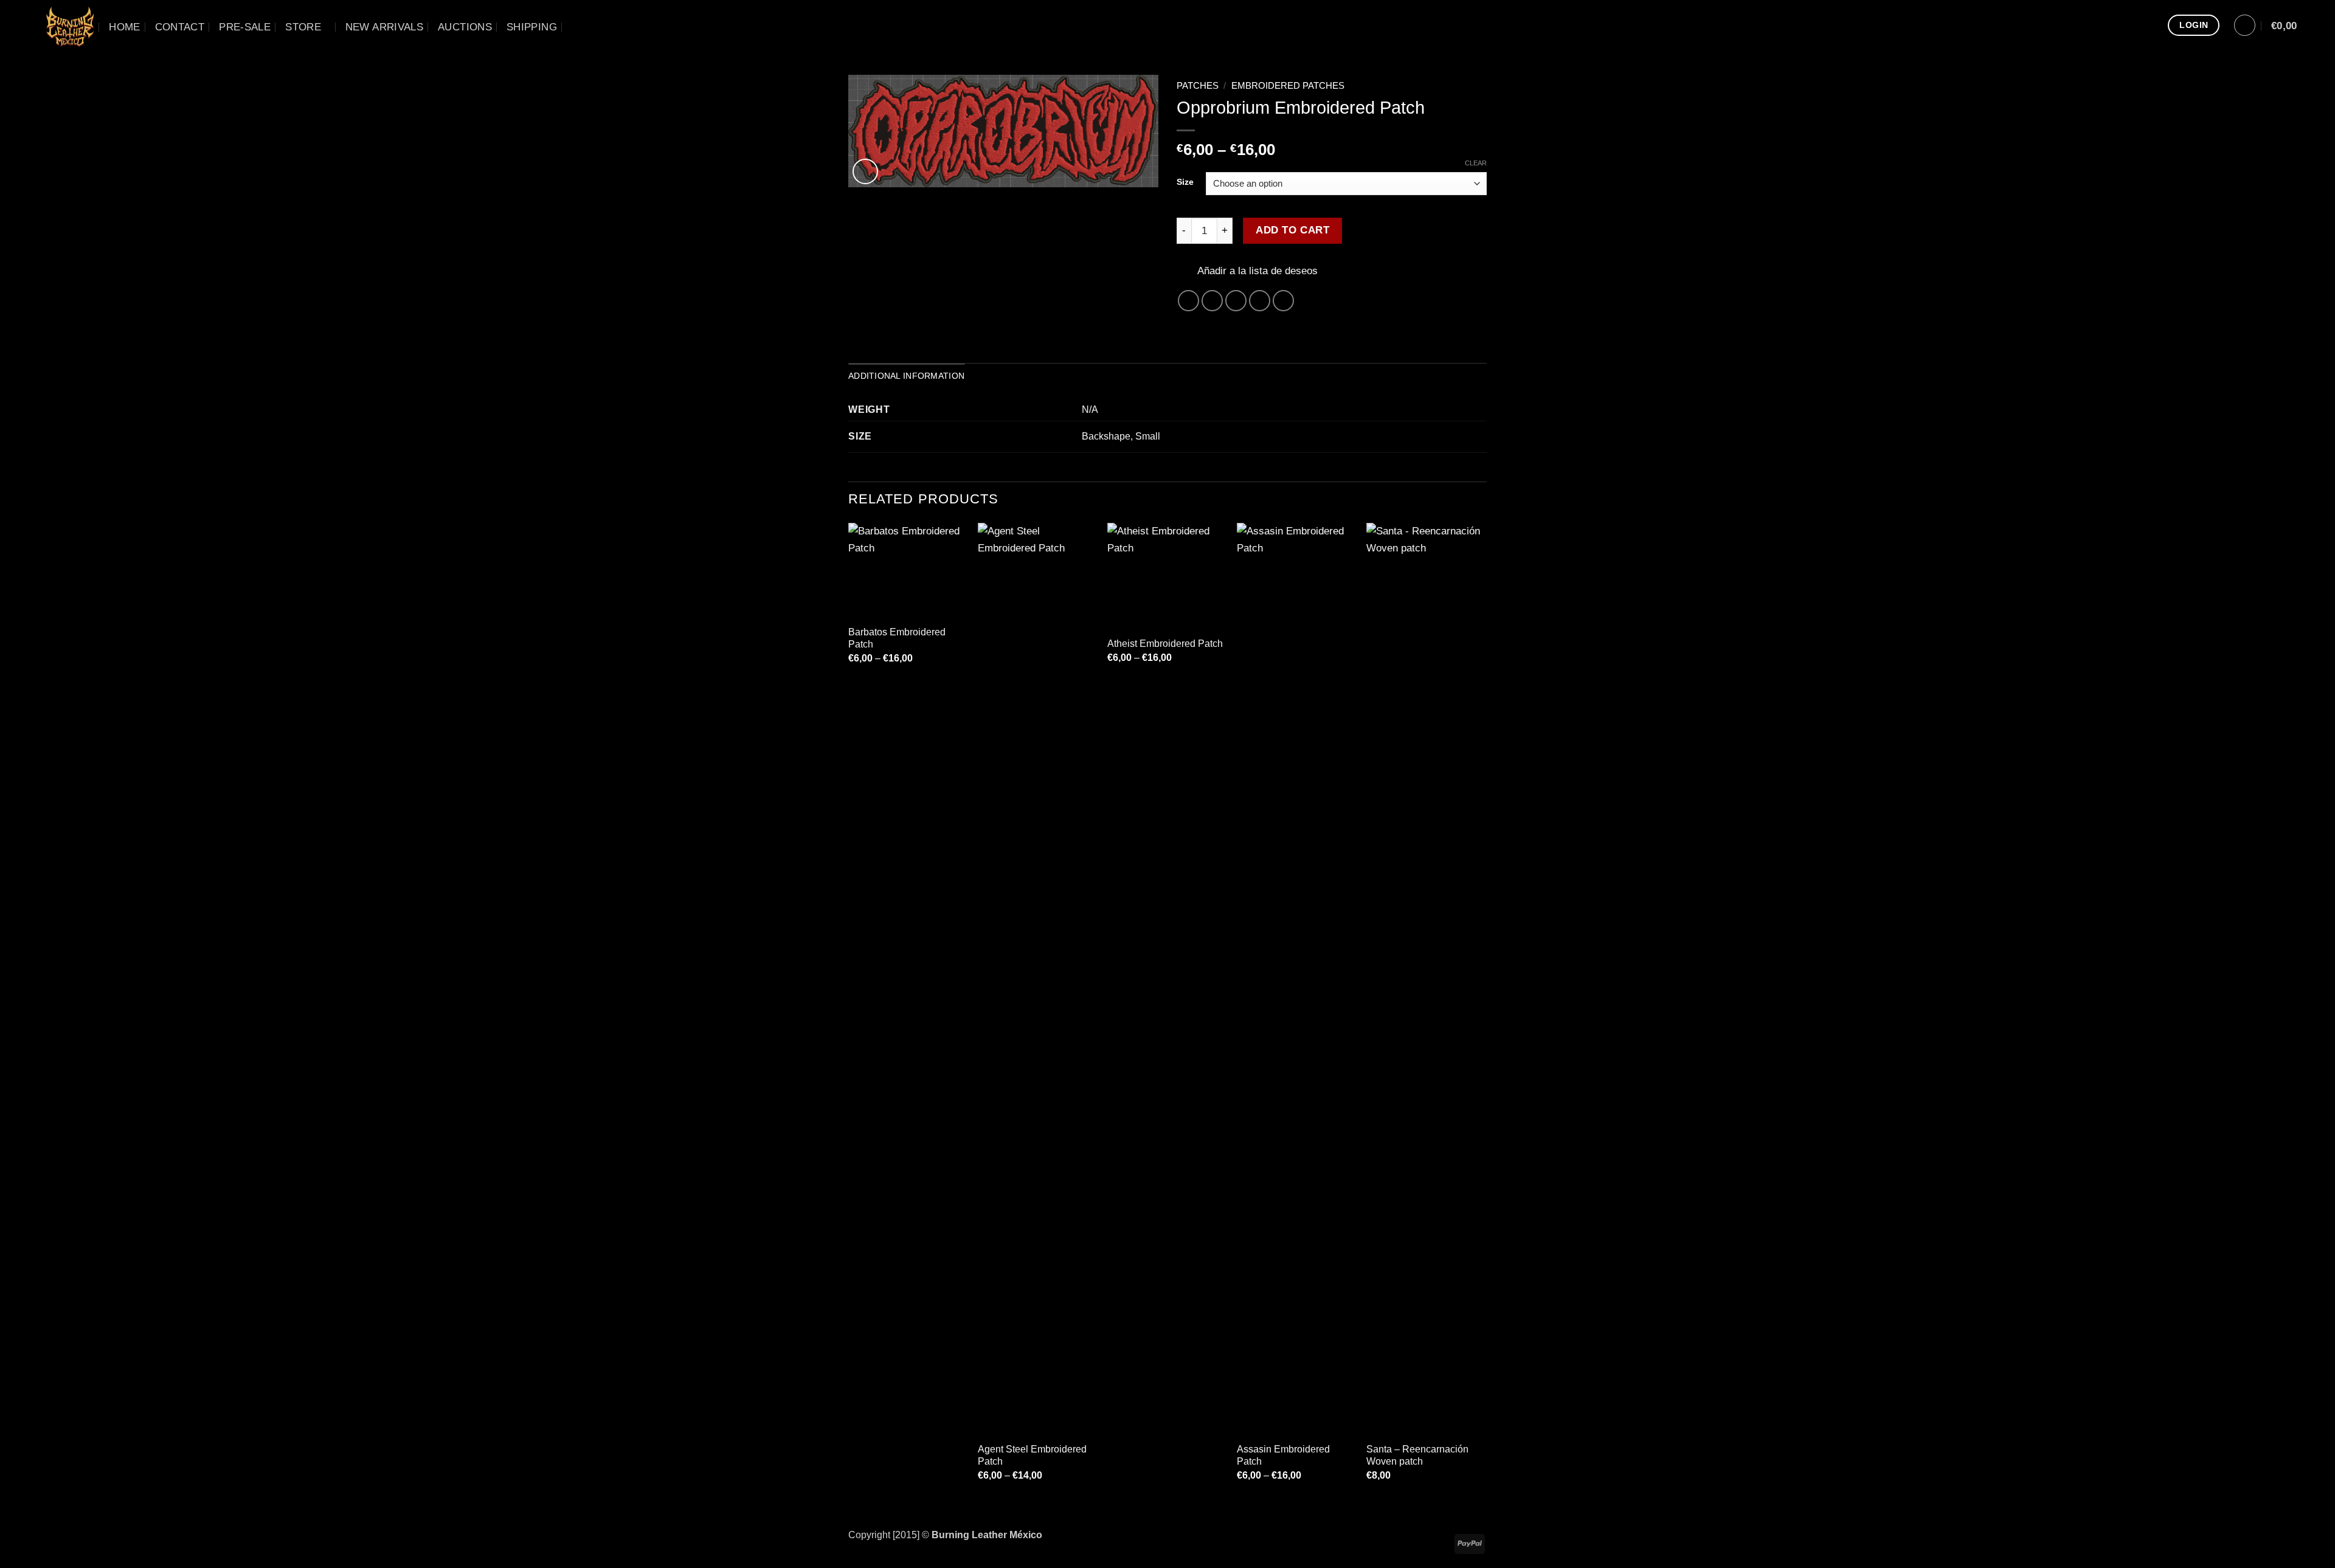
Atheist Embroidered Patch (1165, 644)
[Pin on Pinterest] (1260, 301)
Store (303, 27)
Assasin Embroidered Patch (1283, 1455)
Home (124, 27)
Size (1185, 182)
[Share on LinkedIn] (1284, 301)
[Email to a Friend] (1236, 301)
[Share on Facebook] (1189, 301)
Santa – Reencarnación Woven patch (1417, 1455)
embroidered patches (1288, 86)
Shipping (532, 27)
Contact (180, 27)
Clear (1476, 163)
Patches (1198, 86)
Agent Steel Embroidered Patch (1032, 1455)
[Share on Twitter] (1212, 301)
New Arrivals (384, 27)
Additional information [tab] (906, 376)
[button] (2245, 25)
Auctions (465, 27)
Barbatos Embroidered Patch (897, 638)
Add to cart (1292, 230)
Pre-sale (245, 27)
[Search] (578, 27)
